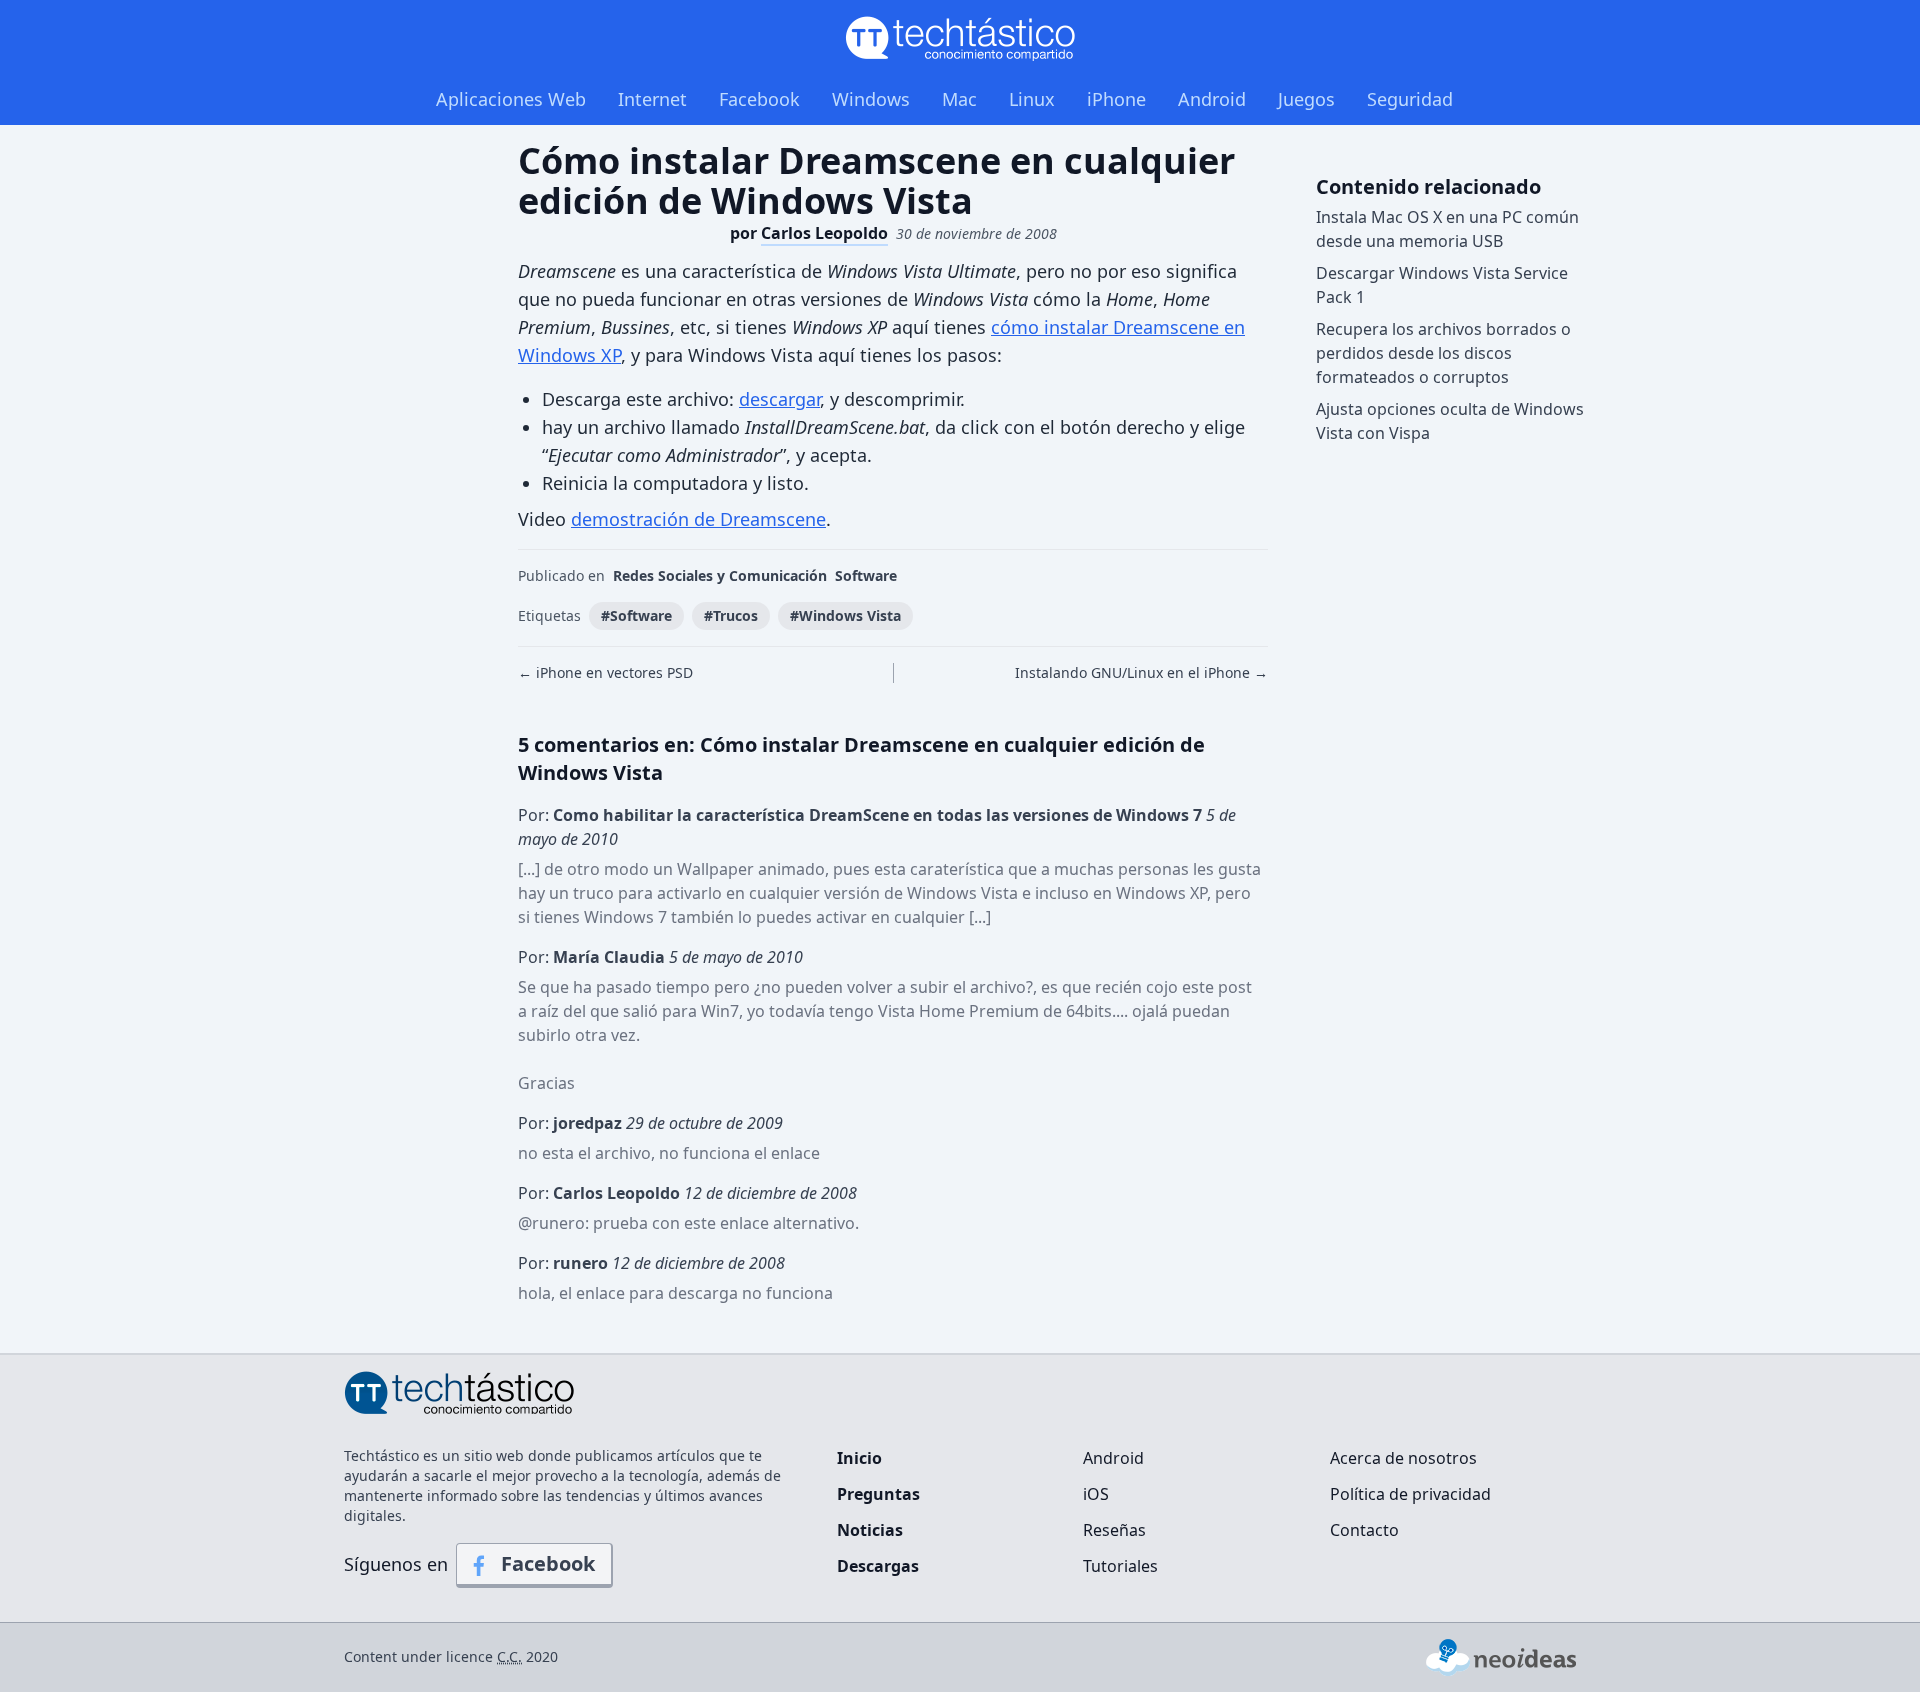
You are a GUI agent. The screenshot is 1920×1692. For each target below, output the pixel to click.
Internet (652, 99)
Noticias (870, 1530)
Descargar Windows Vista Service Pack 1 (1442, 285)
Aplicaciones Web (511, 99)
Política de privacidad (1410, 1494)
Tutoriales (1120, 1566)
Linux (1032, 99)
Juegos (1306, 99)
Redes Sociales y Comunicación (720, 575)
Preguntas (878, 1494)
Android (1212, 99)
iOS (1096, 1494)
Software (866, 575)
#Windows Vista (845, 615)
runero (558, 1223)
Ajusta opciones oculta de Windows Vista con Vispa (1450, 421)
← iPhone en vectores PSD (605, 672)
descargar (779, 399)
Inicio (859, 1458)
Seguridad (1410, 99)
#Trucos (731, 615)
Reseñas (1114, 1530)
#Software (636, 615)
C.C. (509, 1656)
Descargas (878, 1566)
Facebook (759, 99)
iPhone (1116, 99)
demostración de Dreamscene (698, 519)
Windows (871, 99)
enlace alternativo (787, 1223)
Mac (959, 99)
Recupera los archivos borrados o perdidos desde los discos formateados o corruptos (1443, 353)
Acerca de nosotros (1403, 1458)
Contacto (1364, 1530)
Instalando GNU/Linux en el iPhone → (1141, 672)
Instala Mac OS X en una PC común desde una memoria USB (1447, 229)
